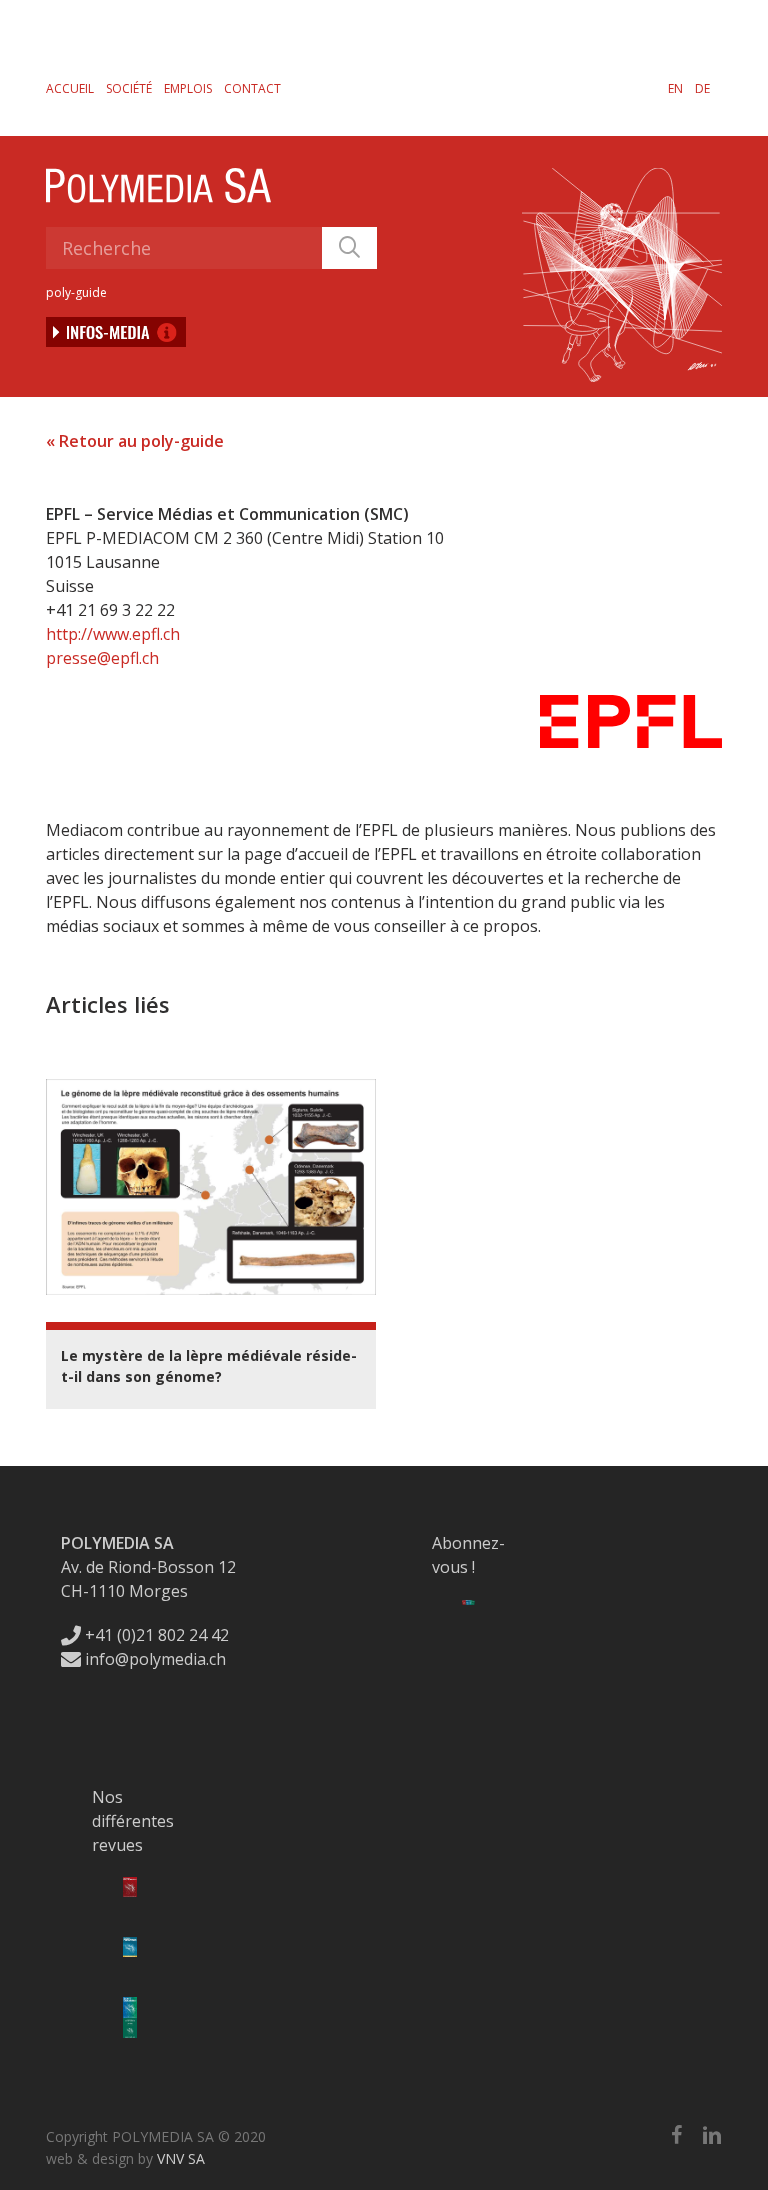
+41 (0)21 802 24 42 (155, 1635)
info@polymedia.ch (155, 1659)
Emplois (188, 88)
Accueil (70, 88)
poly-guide (76, 292)
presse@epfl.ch (102, 658)
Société (129, 88)
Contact (252, 88)
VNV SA (181, 2158)
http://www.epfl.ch (113, 634)
